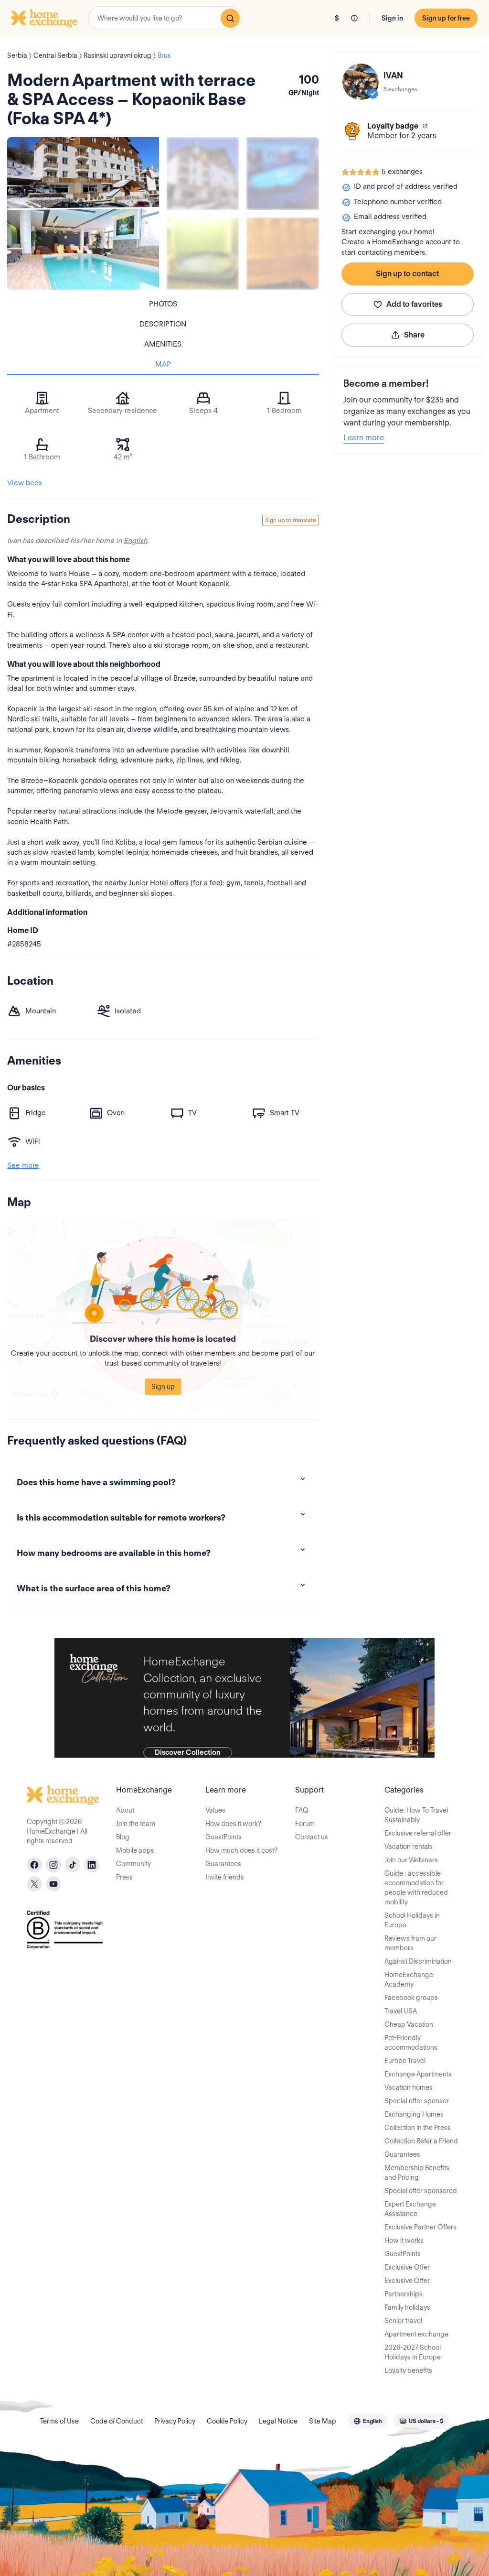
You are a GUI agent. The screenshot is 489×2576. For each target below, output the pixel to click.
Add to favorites (414, 304)
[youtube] (53, 1884)
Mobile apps (135, 1850)
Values (215, 1810)
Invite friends (225, 1877)
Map (163, 364)
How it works (404, 2240)
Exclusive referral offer (418, 1833)
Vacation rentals (409, 1847)
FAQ (302, 1810)
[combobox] (165, 18)
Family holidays (407, 2307)
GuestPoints (223, 1837)
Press (124, 1877)
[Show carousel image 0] (83, 213)
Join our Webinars (411, 1860)
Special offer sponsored (421, 2191)
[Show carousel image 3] (203, 254)
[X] (34, 1884)
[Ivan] (361, 82)
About (125, 1810)
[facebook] (34, 1865)
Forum (305, 1824)
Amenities (163, 344)
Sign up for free (446, 18)
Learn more (364, 438)
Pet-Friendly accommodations (411, 2043)
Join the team (136, 1824)
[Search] (230, 18)
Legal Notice (278, 2421)
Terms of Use (59, 2421)
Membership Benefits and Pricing (417, 2173)
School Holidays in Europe (412, 1920)
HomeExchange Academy (409, 1979)
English (135, 541)
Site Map (323, 2421)
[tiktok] (73, 1865)
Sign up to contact (407, 274)
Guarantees (223, 1864)
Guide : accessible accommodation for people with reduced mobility (416, 1888)
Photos (163, 304)
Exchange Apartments (418, 2074)
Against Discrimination (418, 1961)
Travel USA (401, 2011)
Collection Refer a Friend (421, 2141)
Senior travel (403, 2321)
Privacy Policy (175, 2421)
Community (133, 1864)
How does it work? (233, 1824)
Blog (123, 1837)
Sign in (392, 18)
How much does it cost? (241, 1850)
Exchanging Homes (414, 2114)
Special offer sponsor (417, 2101)
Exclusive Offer (407, 2267)
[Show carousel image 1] (203, 173)
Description (163, 324)
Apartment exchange (416, 2334)
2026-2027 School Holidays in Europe (413, 2352)
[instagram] (53, 1865)
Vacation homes (409, 2087)
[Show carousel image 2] (282, 173)
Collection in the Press (418, 2128)
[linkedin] (92, 1865)
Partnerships (404, 2294)
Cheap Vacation (409, 2024)
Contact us (312, 1837)
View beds (25, 483)
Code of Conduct (117, 2421)
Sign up (163, 1387)
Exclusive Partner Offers (420, 2227)
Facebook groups (411, 1998)
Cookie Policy (227, 2421)
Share (414, 335)
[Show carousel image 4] (282, 254)
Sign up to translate (291, 520)
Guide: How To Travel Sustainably (416, 1815)
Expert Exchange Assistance (410, 2209)
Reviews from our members (410, 1943)
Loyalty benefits (408, 2370)
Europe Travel (405, 2061)
